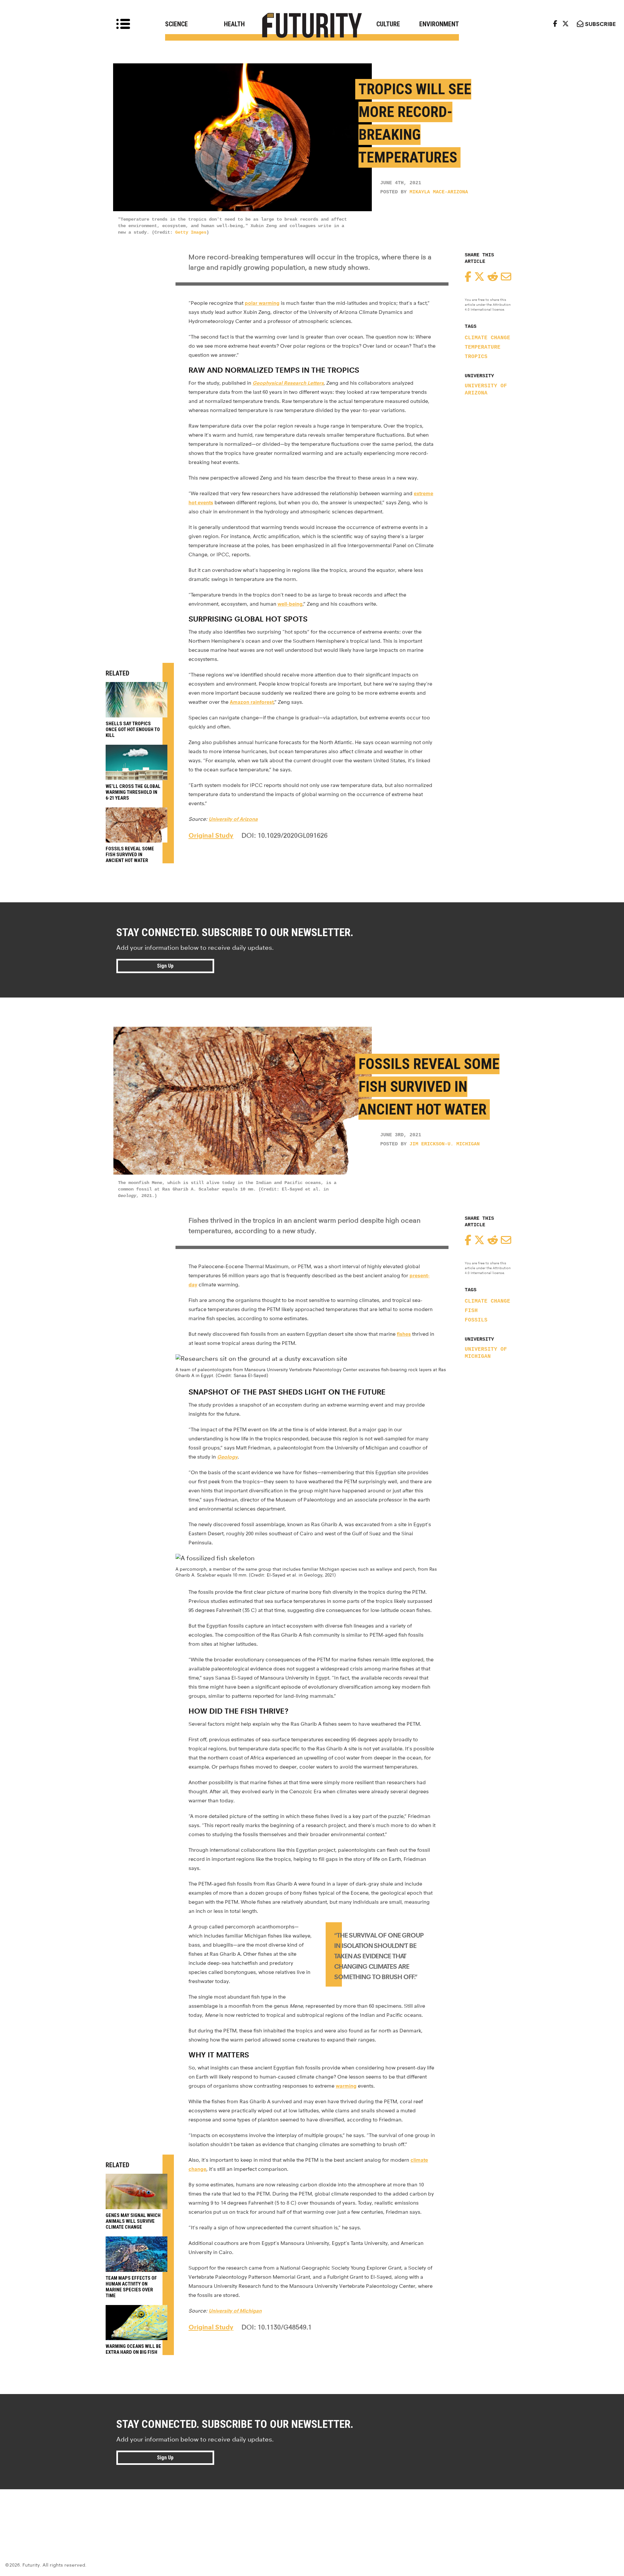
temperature (483, 347)
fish (471, 1311)
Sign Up (165, 966)
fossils (476, 1320)
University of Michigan (486, 1353)
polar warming (262, 303)
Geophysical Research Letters (288, 383)
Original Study (211, 835)
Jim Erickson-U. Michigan (445, 1144)
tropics (476, 357)
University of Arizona (486, 390)
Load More (312, 2513)
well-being (290, 604)
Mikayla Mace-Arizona (439, 192)
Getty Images (191, 232)
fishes (404, 1334)
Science (176, 24)
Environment (439, 24)
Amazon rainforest (252, 702)
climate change (487, 338)
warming (346, 2086)
